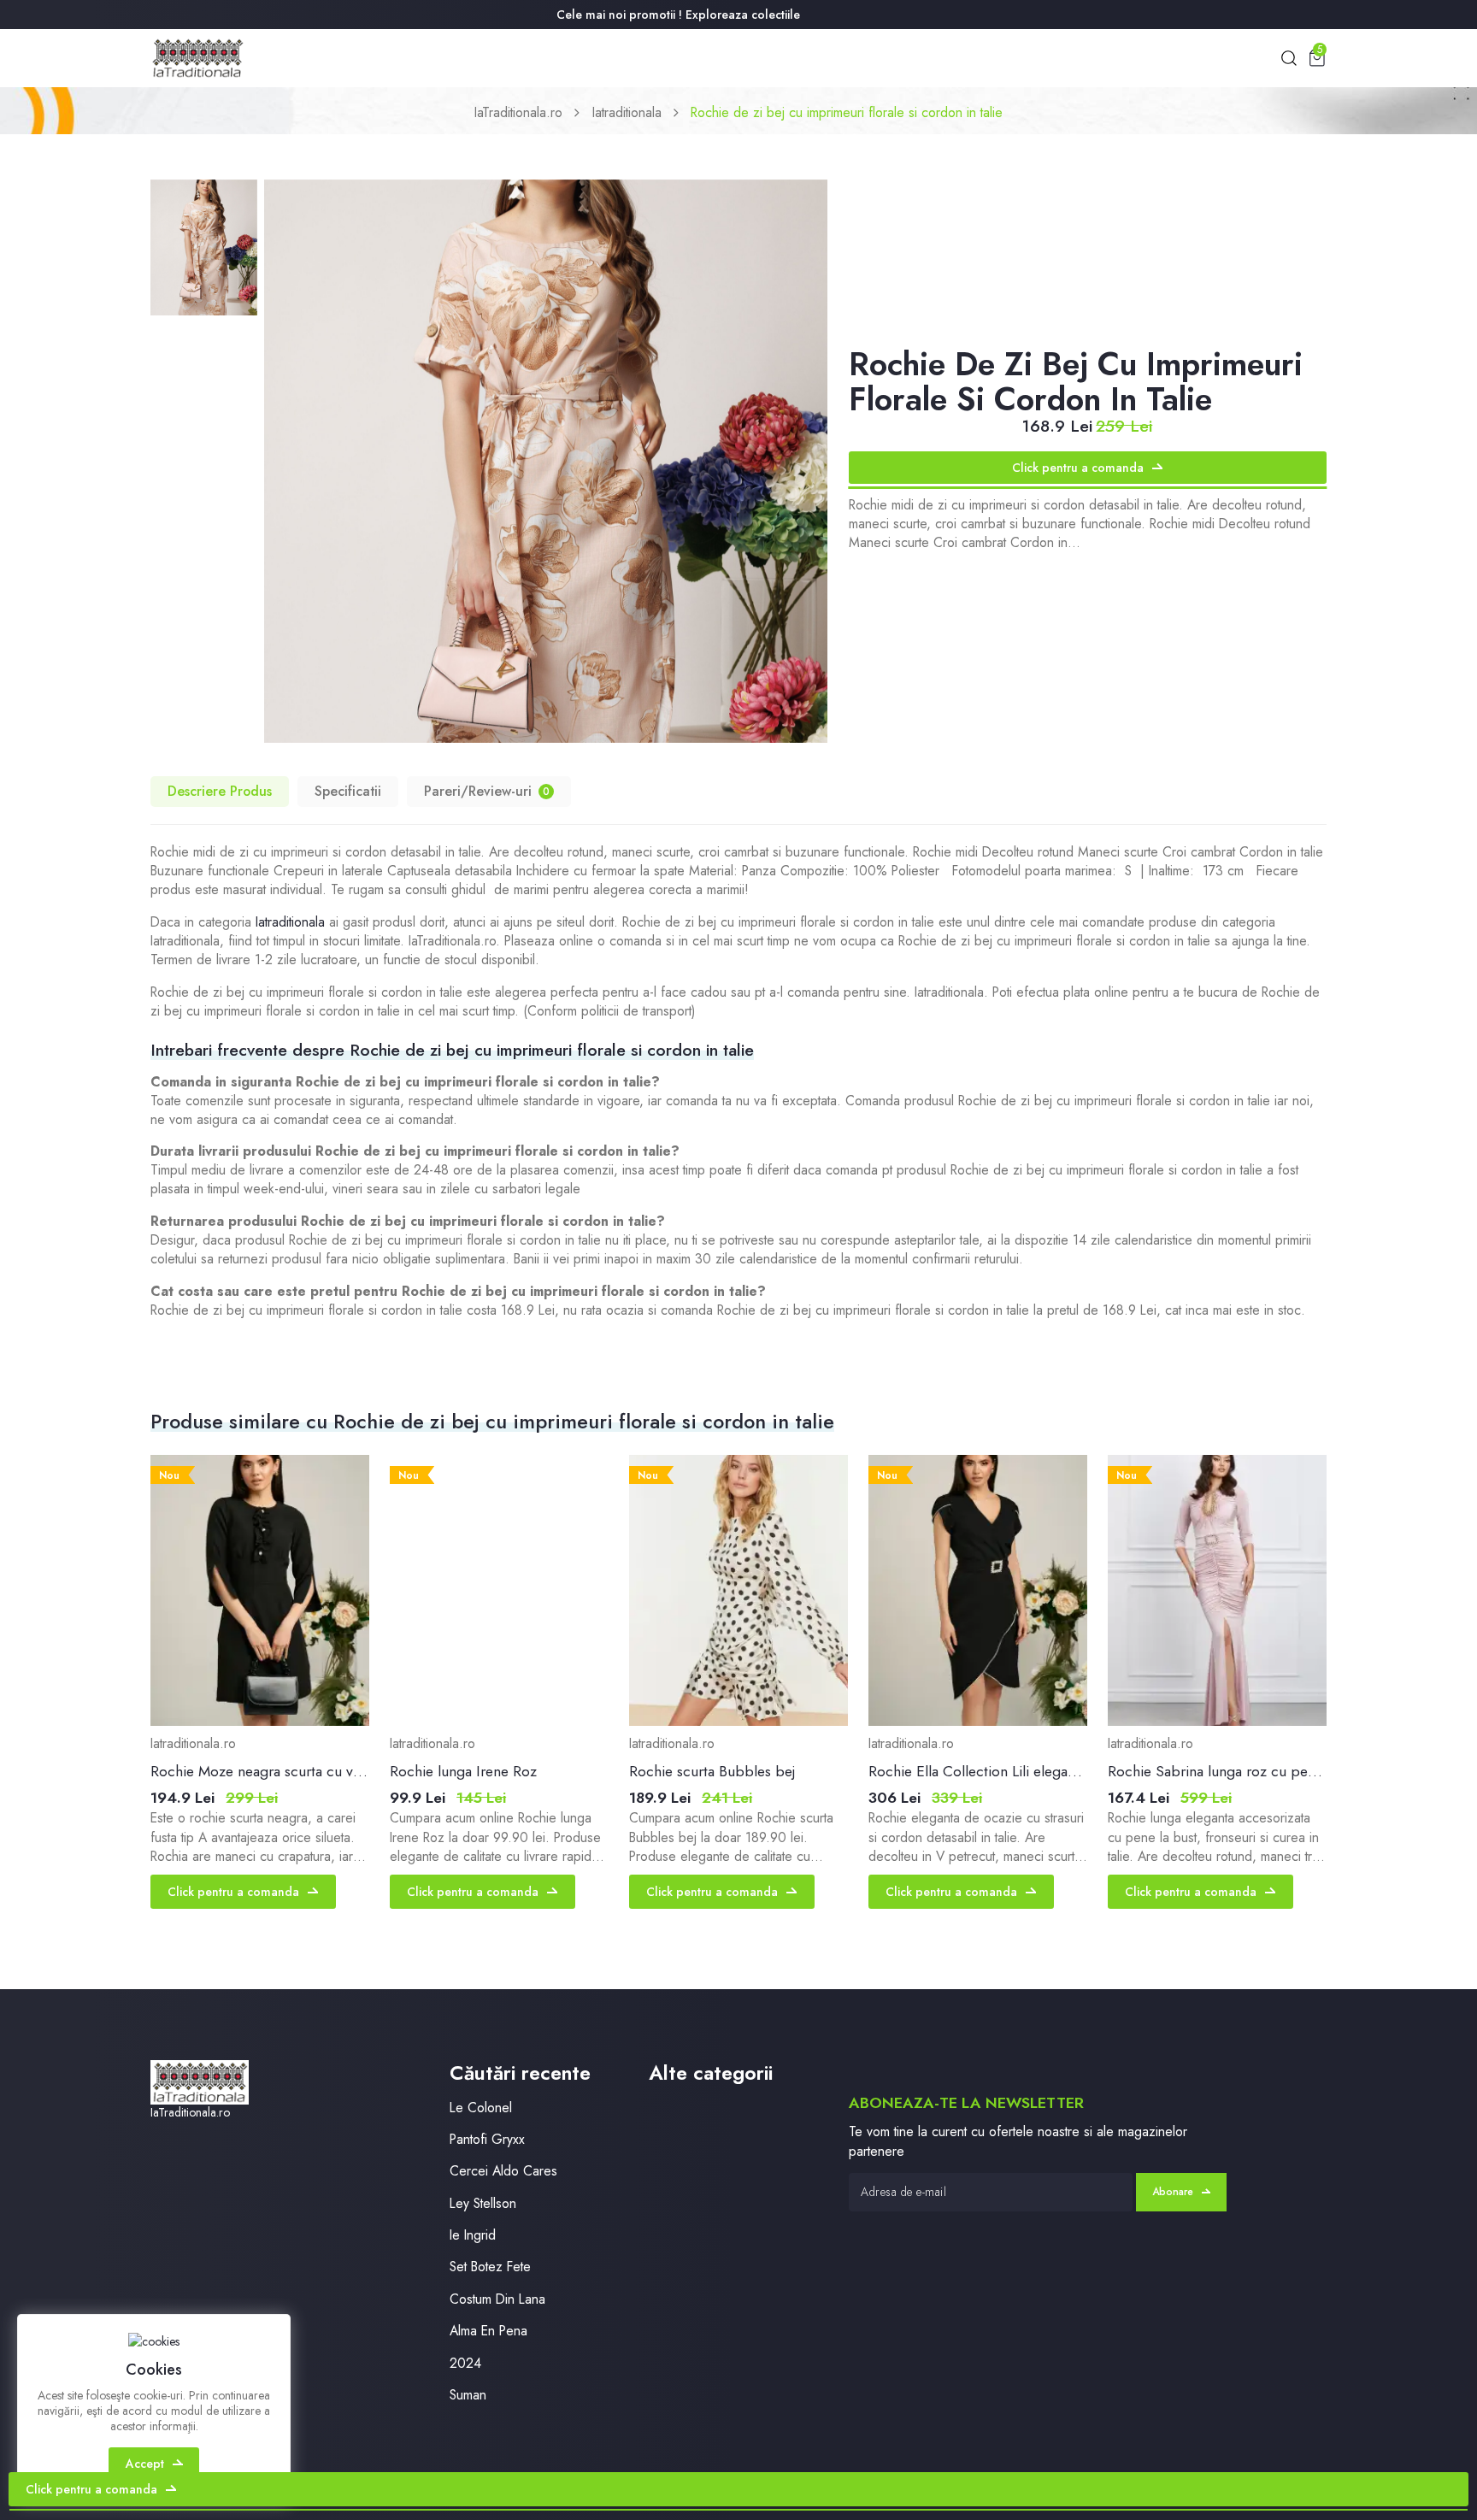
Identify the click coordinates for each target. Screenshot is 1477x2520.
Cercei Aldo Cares (503, 2171)
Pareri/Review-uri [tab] (487, 791)
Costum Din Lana (497, 2299)
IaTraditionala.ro (518, 112)
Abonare (1173, 2192)
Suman (468, 2395)
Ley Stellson (483, 2203)
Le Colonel (481, 2108)
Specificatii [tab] (348, 791)
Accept (145, 2464)
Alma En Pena (488, 2331)
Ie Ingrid (473, 2235)
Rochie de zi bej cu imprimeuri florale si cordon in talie (847, 112)
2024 (465, 2363)
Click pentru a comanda (1078, 468)
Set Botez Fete (490, 2267)
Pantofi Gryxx (487, 2139)
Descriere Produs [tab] (220, 791)
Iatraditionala (627, 112)
